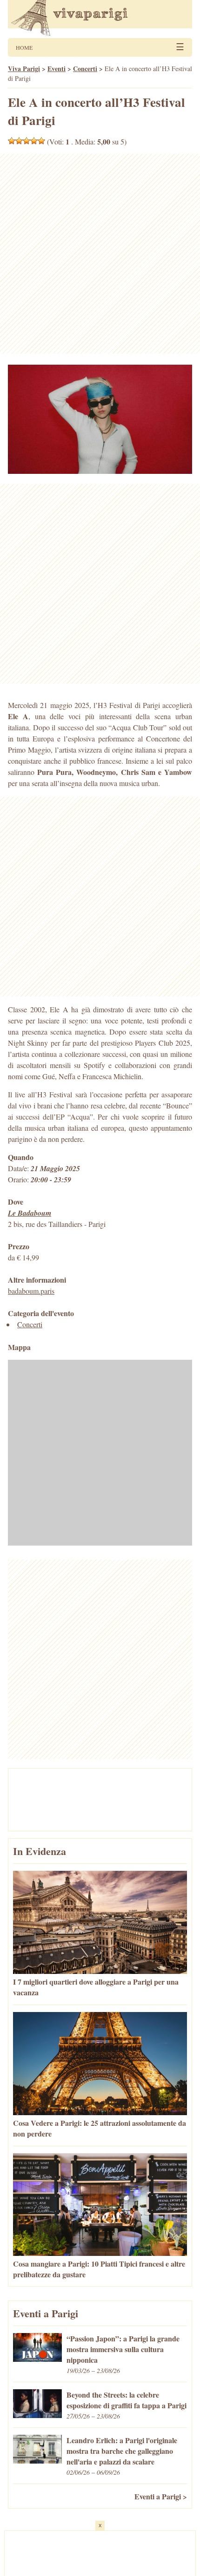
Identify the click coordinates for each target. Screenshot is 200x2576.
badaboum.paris (31, 1291)
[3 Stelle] (27, 141)
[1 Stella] (12, 141)
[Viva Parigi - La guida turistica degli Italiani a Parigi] (100, 19)
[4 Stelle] (34, 141)
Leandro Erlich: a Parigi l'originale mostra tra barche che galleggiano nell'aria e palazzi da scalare (122, 2451)
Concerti (30, 1324)
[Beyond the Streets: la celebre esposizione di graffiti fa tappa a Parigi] (37, 2415)
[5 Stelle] (41, 141)
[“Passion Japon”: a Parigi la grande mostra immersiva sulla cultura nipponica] (37, 2359)
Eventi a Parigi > (161, 2496)
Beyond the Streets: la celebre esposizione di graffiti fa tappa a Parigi (127, 2400)
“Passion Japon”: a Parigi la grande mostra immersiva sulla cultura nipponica (123, 2349)
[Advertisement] (100, 254)
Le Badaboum (30, 1213)
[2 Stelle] (19, 141)
